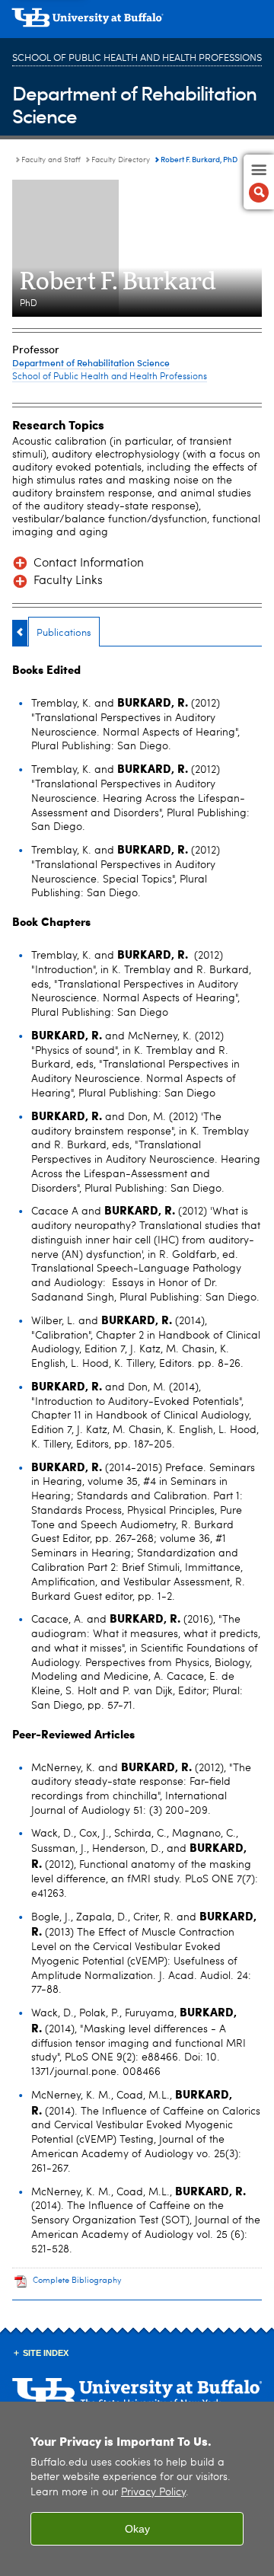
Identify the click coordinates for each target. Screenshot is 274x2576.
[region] (137, 2489)
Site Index (46, 2353)
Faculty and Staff (51, 160)
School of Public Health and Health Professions (137, 58)
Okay (137, 2529)
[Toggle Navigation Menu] (259, 182)
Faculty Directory (121, 160)
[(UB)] (137, 23)
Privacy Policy (153, 2493)
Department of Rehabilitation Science (134, 104)
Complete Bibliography (77, 2281)
